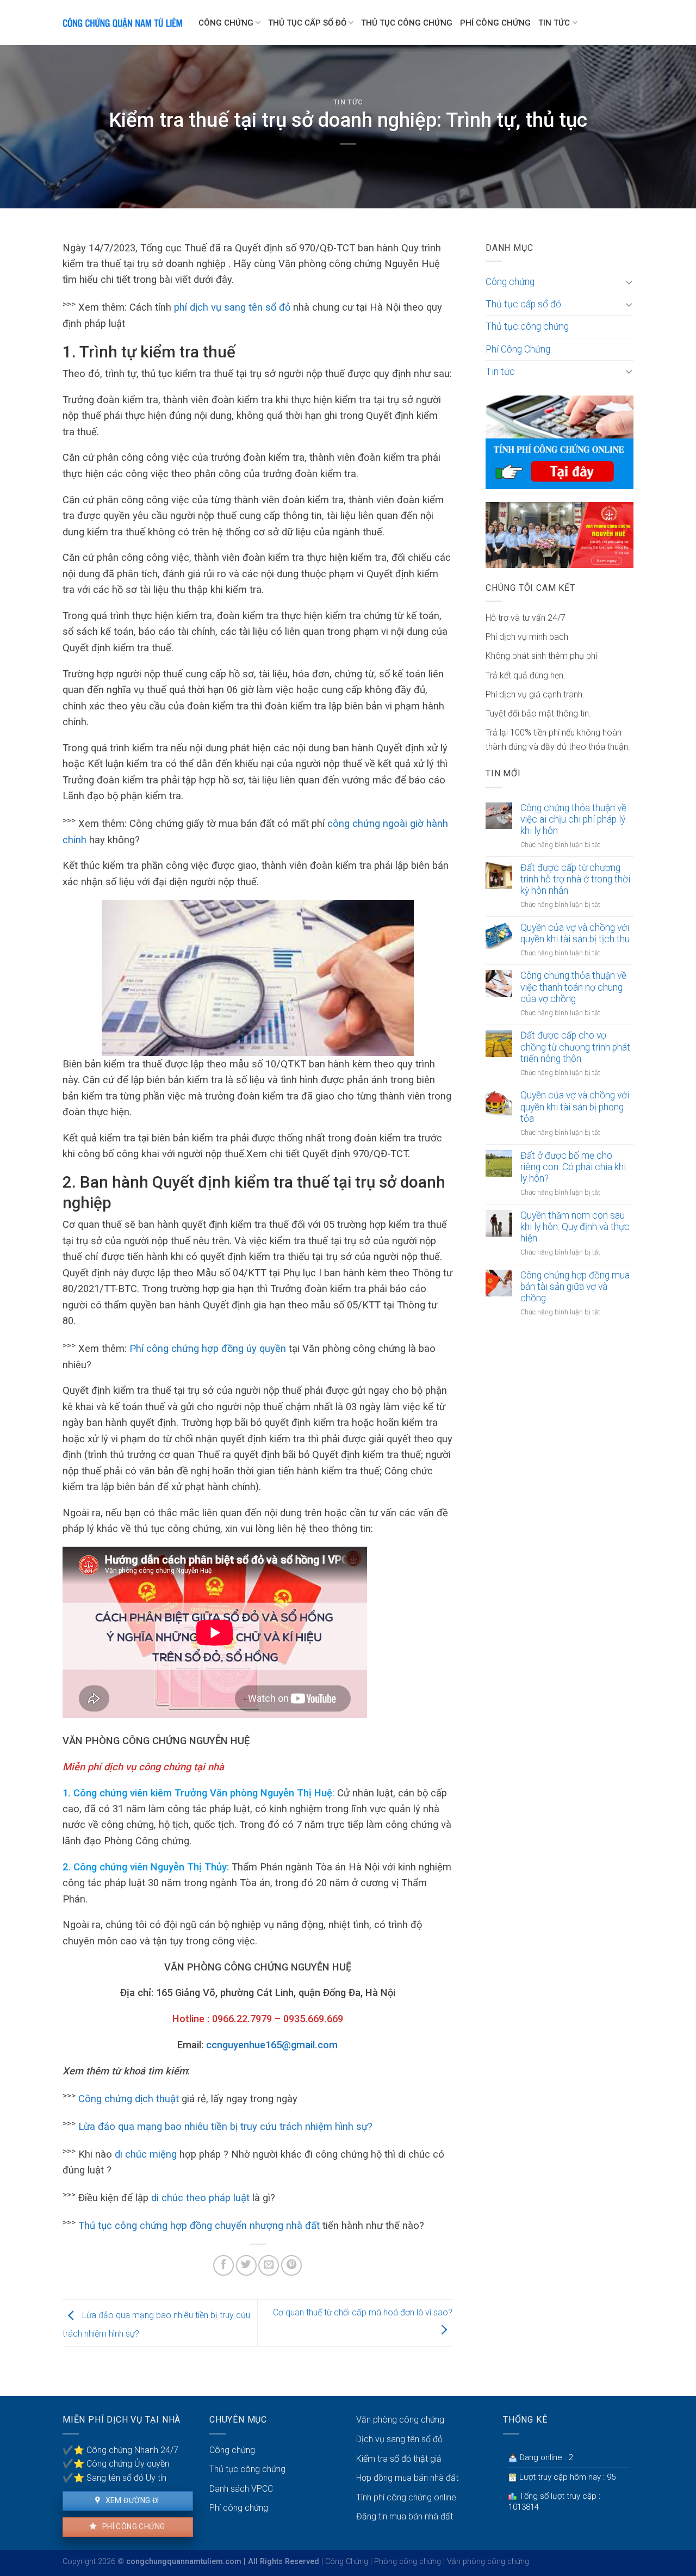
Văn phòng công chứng (400, 2420)
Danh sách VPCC (241, 2489)
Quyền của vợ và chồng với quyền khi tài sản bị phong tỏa (575, 1107)
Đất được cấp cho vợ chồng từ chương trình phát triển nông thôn (575, 1047)
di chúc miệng (146, 2154)
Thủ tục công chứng (407, 23)
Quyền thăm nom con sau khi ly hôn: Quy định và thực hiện (575, 1227)
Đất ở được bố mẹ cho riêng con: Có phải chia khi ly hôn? (573, 1167)
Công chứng (226, 23)
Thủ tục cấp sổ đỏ (307, 23)
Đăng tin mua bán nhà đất (405, 2516)
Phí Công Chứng (495, 23)
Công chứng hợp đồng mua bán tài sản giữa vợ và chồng (575, 1287)
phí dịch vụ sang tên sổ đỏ (232, 307)
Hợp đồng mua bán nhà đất (407, 2478)
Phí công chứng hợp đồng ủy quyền (208, 1348)
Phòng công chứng (408, 2562)
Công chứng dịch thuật (129, 2099)
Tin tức (554, 23)
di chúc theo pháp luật (200, 2198)
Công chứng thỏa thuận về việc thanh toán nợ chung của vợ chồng (573, 987)
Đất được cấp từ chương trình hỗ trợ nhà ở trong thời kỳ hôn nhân (575, 879)
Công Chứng (347, 2562)
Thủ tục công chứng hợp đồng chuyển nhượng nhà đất (199, 2225)
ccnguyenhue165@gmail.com (272, 2045)
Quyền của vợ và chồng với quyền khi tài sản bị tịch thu (575, 933)
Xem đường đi (131, 2500)
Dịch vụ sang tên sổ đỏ (399, 2439)
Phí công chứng (132, 2526)
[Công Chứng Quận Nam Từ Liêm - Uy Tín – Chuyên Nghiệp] (122, 23)
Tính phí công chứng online (406, 2497)
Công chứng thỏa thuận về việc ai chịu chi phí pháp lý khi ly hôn (573, 819)
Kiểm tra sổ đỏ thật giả (399, 2459)
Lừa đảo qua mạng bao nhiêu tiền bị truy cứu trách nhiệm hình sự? (225, 2126)
